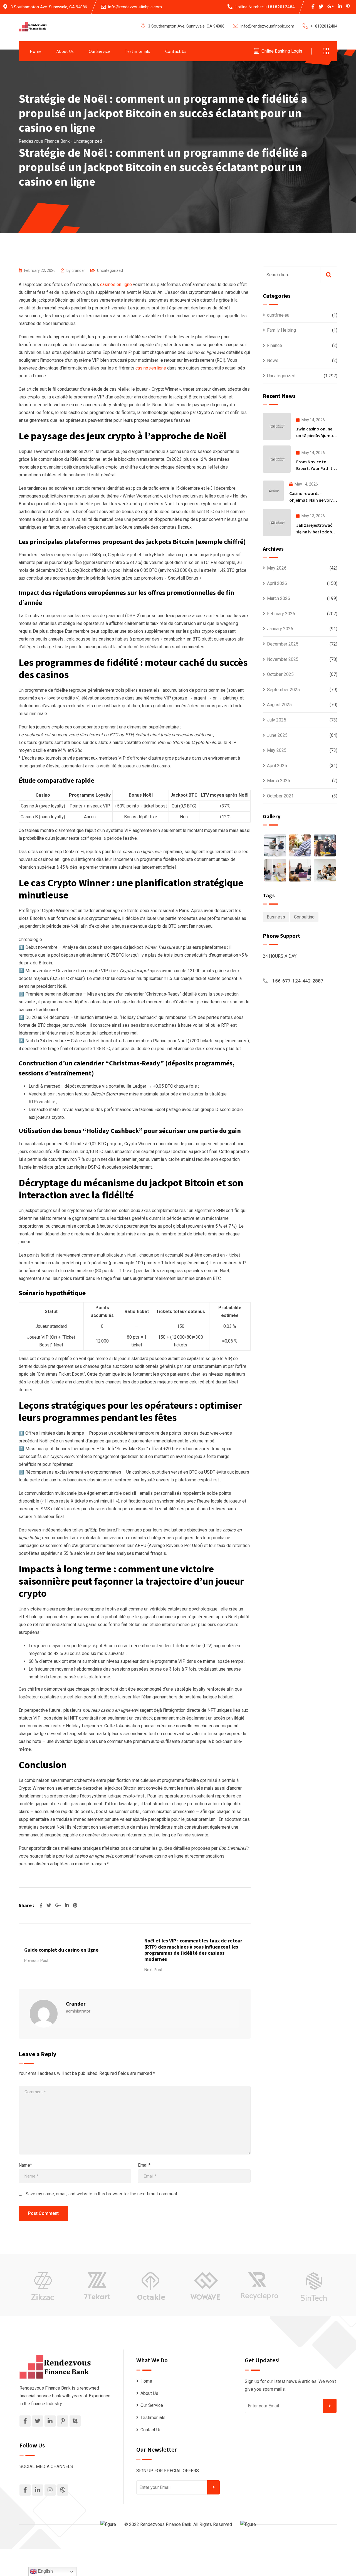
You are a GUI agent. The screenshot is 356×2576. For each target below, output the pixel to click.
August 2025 (279, 705)
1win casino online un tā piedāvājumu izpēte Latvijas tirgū (316, 435)
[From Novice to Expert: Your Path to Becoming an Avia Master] (277, 459)
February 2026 (281, 614)
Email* (144, 2165)
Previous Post (36, 1961)
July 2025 (277, 720)
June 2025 (277, 735)
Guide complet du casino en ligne (61, 1950)
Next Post (153, 1970)
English (45, 2571)
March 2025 (279, 781)
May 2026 (277, 568)
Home (36, 51)
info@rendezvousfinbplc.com (135, 7)
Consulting (304, 917)
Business (276, 917)
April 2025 (277, 766)
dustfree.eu (278, 315)
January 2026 (280, 629)
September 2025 (283, 690)
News (273, 360)
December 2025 (283, 644)
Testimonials (138, 51)
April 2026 (277, 583)
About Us (65, 51)
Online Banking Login (282, 51)
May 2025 (277, 750)
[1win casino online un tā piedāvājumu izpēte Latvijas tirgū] (277, 426)
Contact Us (176, 51)
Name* (25, 2165)
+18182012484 (280, 7)
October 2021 (280, 796)
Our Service (99, 51)
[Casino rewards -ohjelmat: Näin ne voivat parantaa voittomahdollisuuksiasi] (273, 491)
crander (78, 270)
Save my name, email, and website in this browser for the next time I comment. (102, 2194)
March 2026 (279, 598)
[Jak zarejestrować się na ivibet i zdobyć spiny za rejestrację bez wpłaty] (277, 523)
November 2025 (283, 659)
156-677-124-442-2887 (298, 981)
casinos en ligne (116, 285)
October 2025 (280, 674)
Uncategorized (110, 270)
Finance (275, 345)
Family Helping (281, 330)
